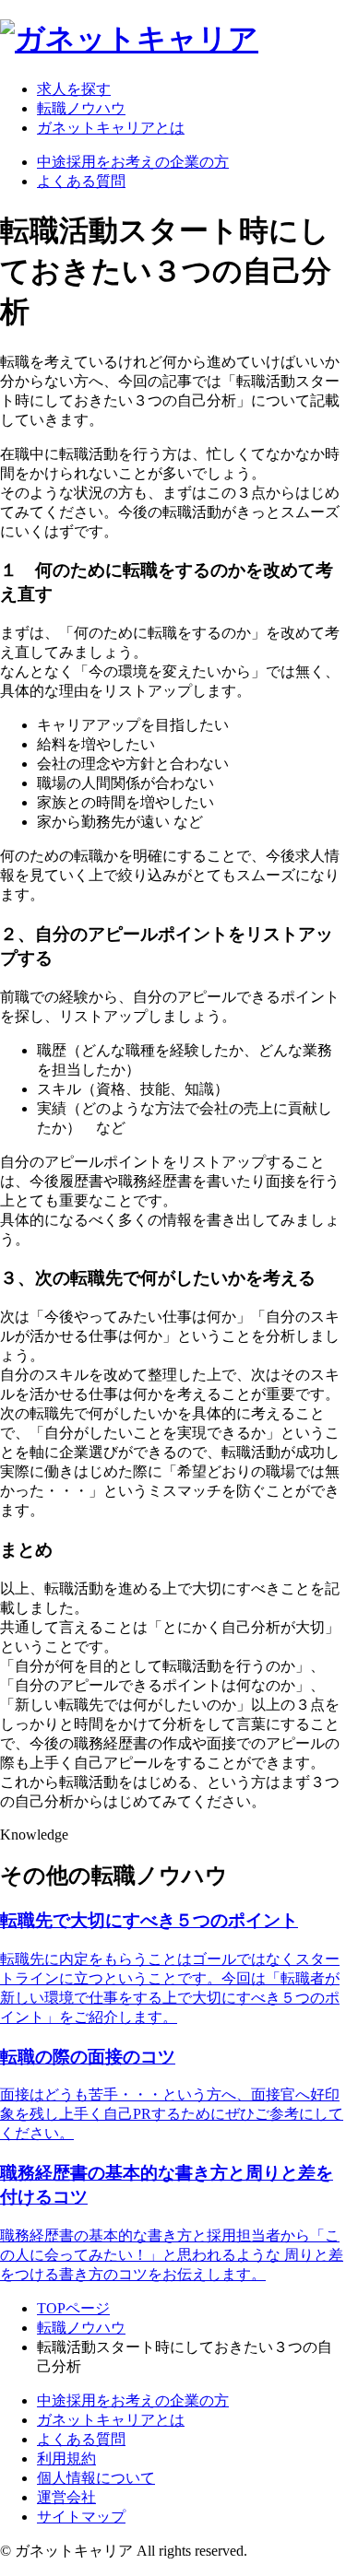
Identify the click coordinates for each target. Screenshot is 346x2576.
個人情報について (96, 2478)
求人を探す (74, 89)
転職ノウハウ (81, 108)
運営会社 (66, 2497)
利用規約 (66, 2458)
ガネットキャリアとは (111, 128)
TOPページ (73, 2308)
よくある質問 (81, 181)
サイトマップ (81, 2517)
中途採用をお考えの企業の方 (133, 162)
